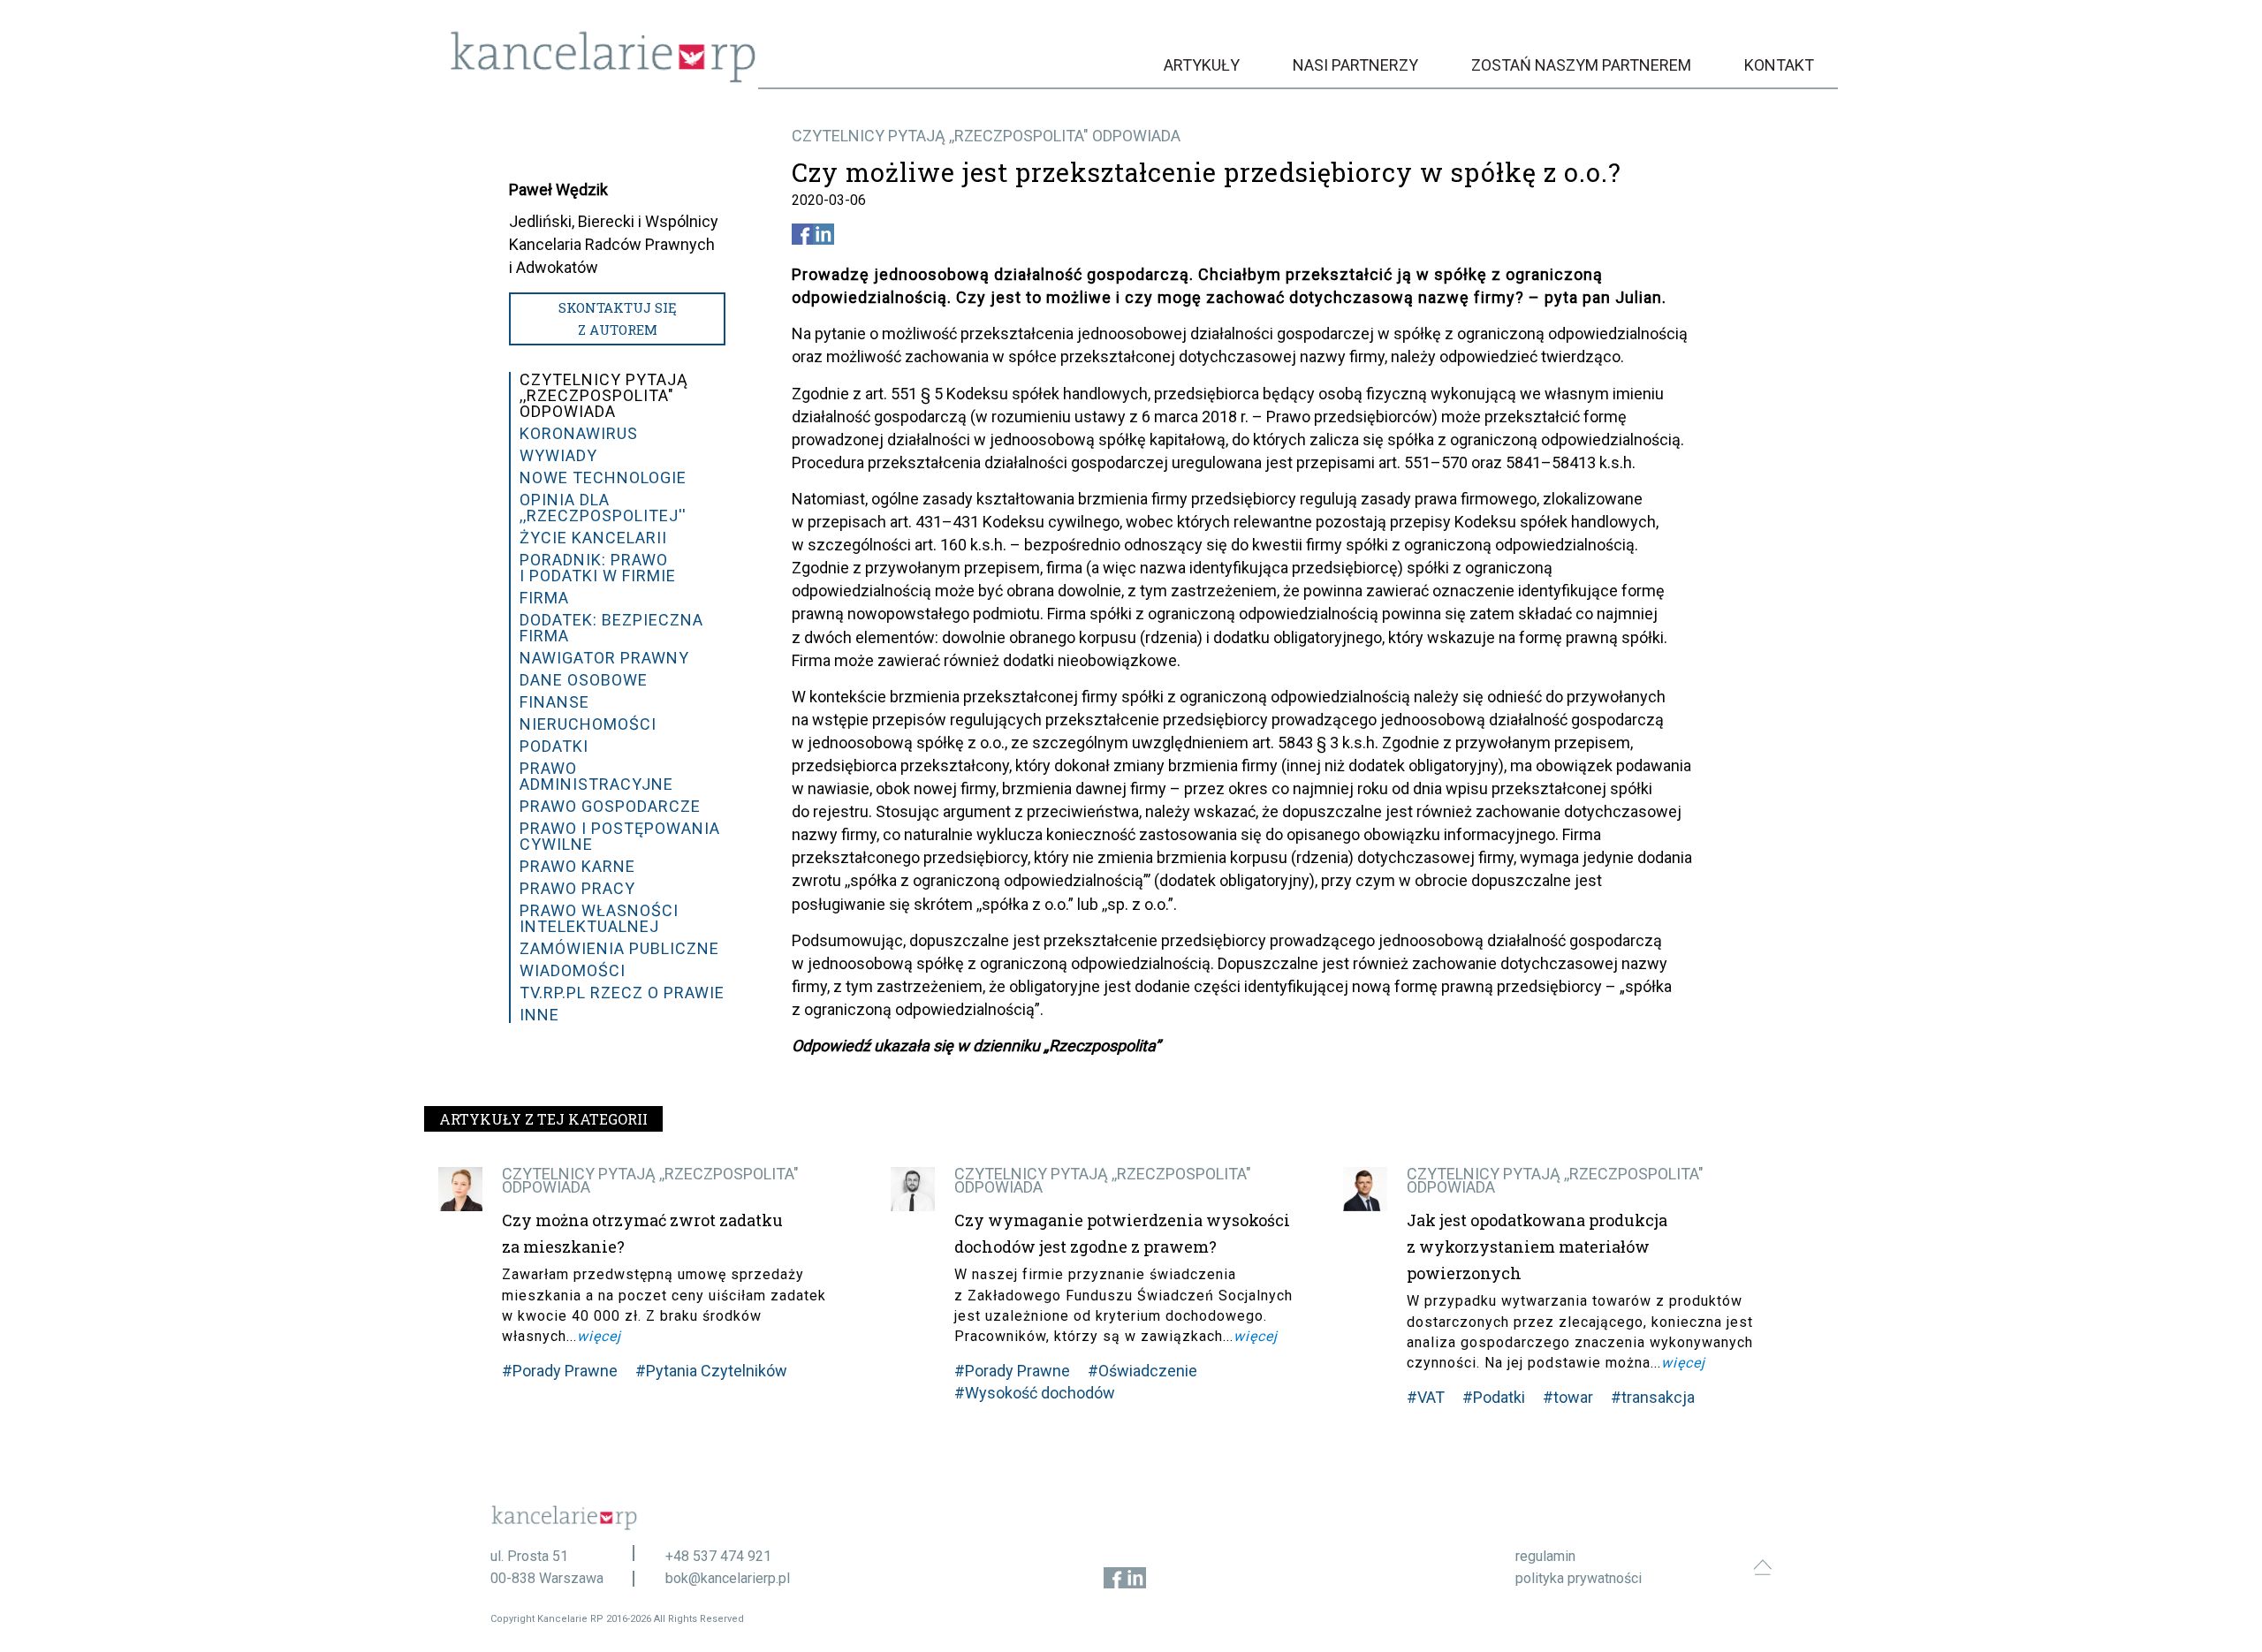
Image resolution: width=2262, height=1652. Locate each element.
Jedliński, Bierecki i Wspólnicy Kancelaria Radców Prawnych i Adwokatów (614, 244)
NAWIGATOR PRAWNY (604, 658)
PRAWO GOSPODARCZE (610, 806)
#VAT (1426, 1397)
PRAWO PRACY (577, 888)
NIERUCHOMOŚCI (588, 724)
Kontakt (1779, 65)
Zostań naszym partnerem (1581, 65)
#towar (1568, 1397)
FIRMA (544, 598)
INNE (539, 1015)
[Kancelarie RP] (603, 78)
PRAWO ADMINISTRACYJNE (596, 776)
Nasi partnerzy (1355, 65)
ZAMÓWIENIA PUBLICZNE (619, 948)
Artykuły (1202, 65)
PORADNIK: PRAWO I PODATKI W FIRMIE (598, 568)
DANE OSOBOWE (584, 680)
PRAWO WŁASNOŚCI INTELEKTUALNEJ (599, 918)
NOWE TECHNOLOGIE (603, 477)
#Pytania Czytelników (711, 1371)
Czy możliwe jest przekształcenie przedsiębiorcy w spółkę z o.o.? (1207, 172)
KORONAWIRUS (579, 433)
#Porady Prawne (560, 1371)
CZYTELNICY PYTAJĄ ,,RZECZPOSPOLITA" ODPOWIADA (986, 136)
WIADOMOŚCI (573, 970)
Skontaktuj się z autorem (618, 318)
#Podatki (1494, 1397)
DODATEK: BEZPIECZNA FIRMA (611, 628)
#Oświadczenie (1142, 1371)
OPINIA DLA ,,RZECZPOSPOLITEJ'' (603, 508)
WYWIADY (558, 455)
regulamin (1545, 1556)
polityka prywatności (1579, 1578)
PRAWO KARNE (577, 866)
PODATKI (554, 746)
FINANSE (554, 702)
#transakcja (1653, 1397)
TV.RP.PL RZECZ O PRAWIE (622, 993)
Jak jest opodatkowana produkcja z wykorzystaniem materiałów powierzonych (1537, 1247)
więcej (599, 1336)
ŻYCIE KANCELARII (593, 538)
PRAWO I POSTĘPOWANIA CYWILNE (620, 836)
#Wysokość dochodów (1035, 1393)
